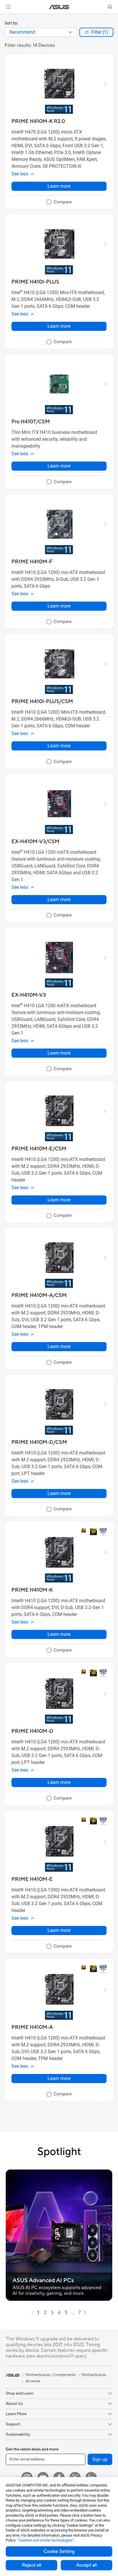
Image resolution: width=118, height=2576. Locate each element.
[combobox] (41, 32)
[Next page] (85, 2313)
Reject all (32, 2565)
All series (33, 2381)
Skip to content (3, 18)
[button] (8, 7)
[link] (59, 7)
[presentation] (70, 32)
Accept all (86, 2565)
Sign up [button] (100, 2459)
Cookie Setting (59, 2551)
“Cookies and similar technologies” (46, 2540)
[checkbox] (59, 202)
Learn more (59, 186)
